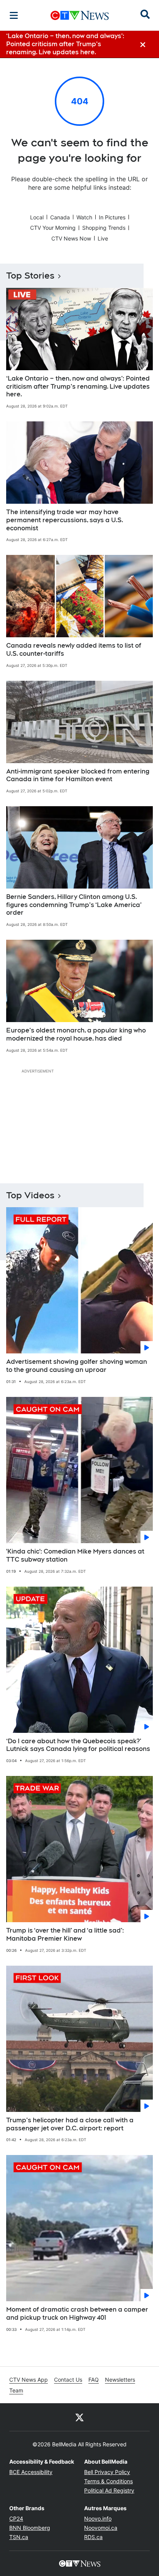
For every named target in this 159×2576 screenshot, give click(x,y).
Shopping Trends (104, 228)
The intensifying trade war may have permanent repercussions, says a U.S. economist (65, 520)
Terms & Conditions (108, 2481)
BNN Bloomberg (30, 2528)
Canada (60, 217)
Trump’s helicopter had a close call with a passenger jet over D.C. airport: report (70, 2124)
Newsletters (120, 2380)
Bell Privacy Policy (107, 2472)
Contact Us (68, 2380)
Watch (84, 217)
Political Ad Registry (109, 2490)
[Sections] (14, 15)
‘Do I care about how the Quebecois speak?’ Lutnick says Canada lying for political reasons (78, 1745)
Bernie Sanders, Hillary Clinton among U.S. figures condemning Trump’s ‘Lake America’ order (74, 905)
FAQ (94, 2380)
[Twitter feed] (79, 2417)
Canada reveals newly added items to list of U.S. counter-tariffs (74, 650)
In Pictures (112, 217)
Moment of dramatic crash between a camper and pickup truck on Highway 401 (77, 2314)
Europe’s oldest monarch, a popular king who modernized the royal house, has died (76, 1034)
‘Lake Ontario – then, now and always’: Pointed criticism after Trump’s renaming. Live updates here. (78, 387)
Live (103, 238)
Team (16, 2390)
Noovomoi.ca (101, 2528)
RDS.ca (93, 2537)
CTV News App (29, 2380)
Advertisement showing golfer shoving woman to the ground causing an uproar (77, 1366)
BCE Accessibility (31, 2472)
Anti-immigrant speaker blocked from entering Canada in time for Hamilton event (78, 775)
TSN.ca (19, 2537)
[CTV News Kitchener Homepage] (80, 15)
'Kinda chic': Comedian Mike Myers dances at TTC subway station (75, 1555)
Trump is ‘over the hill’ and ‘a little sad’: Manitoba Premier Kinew (65, 1935)
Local (37, 217)
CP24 (16, 2518)
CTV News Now (71, 238)
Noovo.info (98, 2518)
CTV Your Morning (53, 228)
